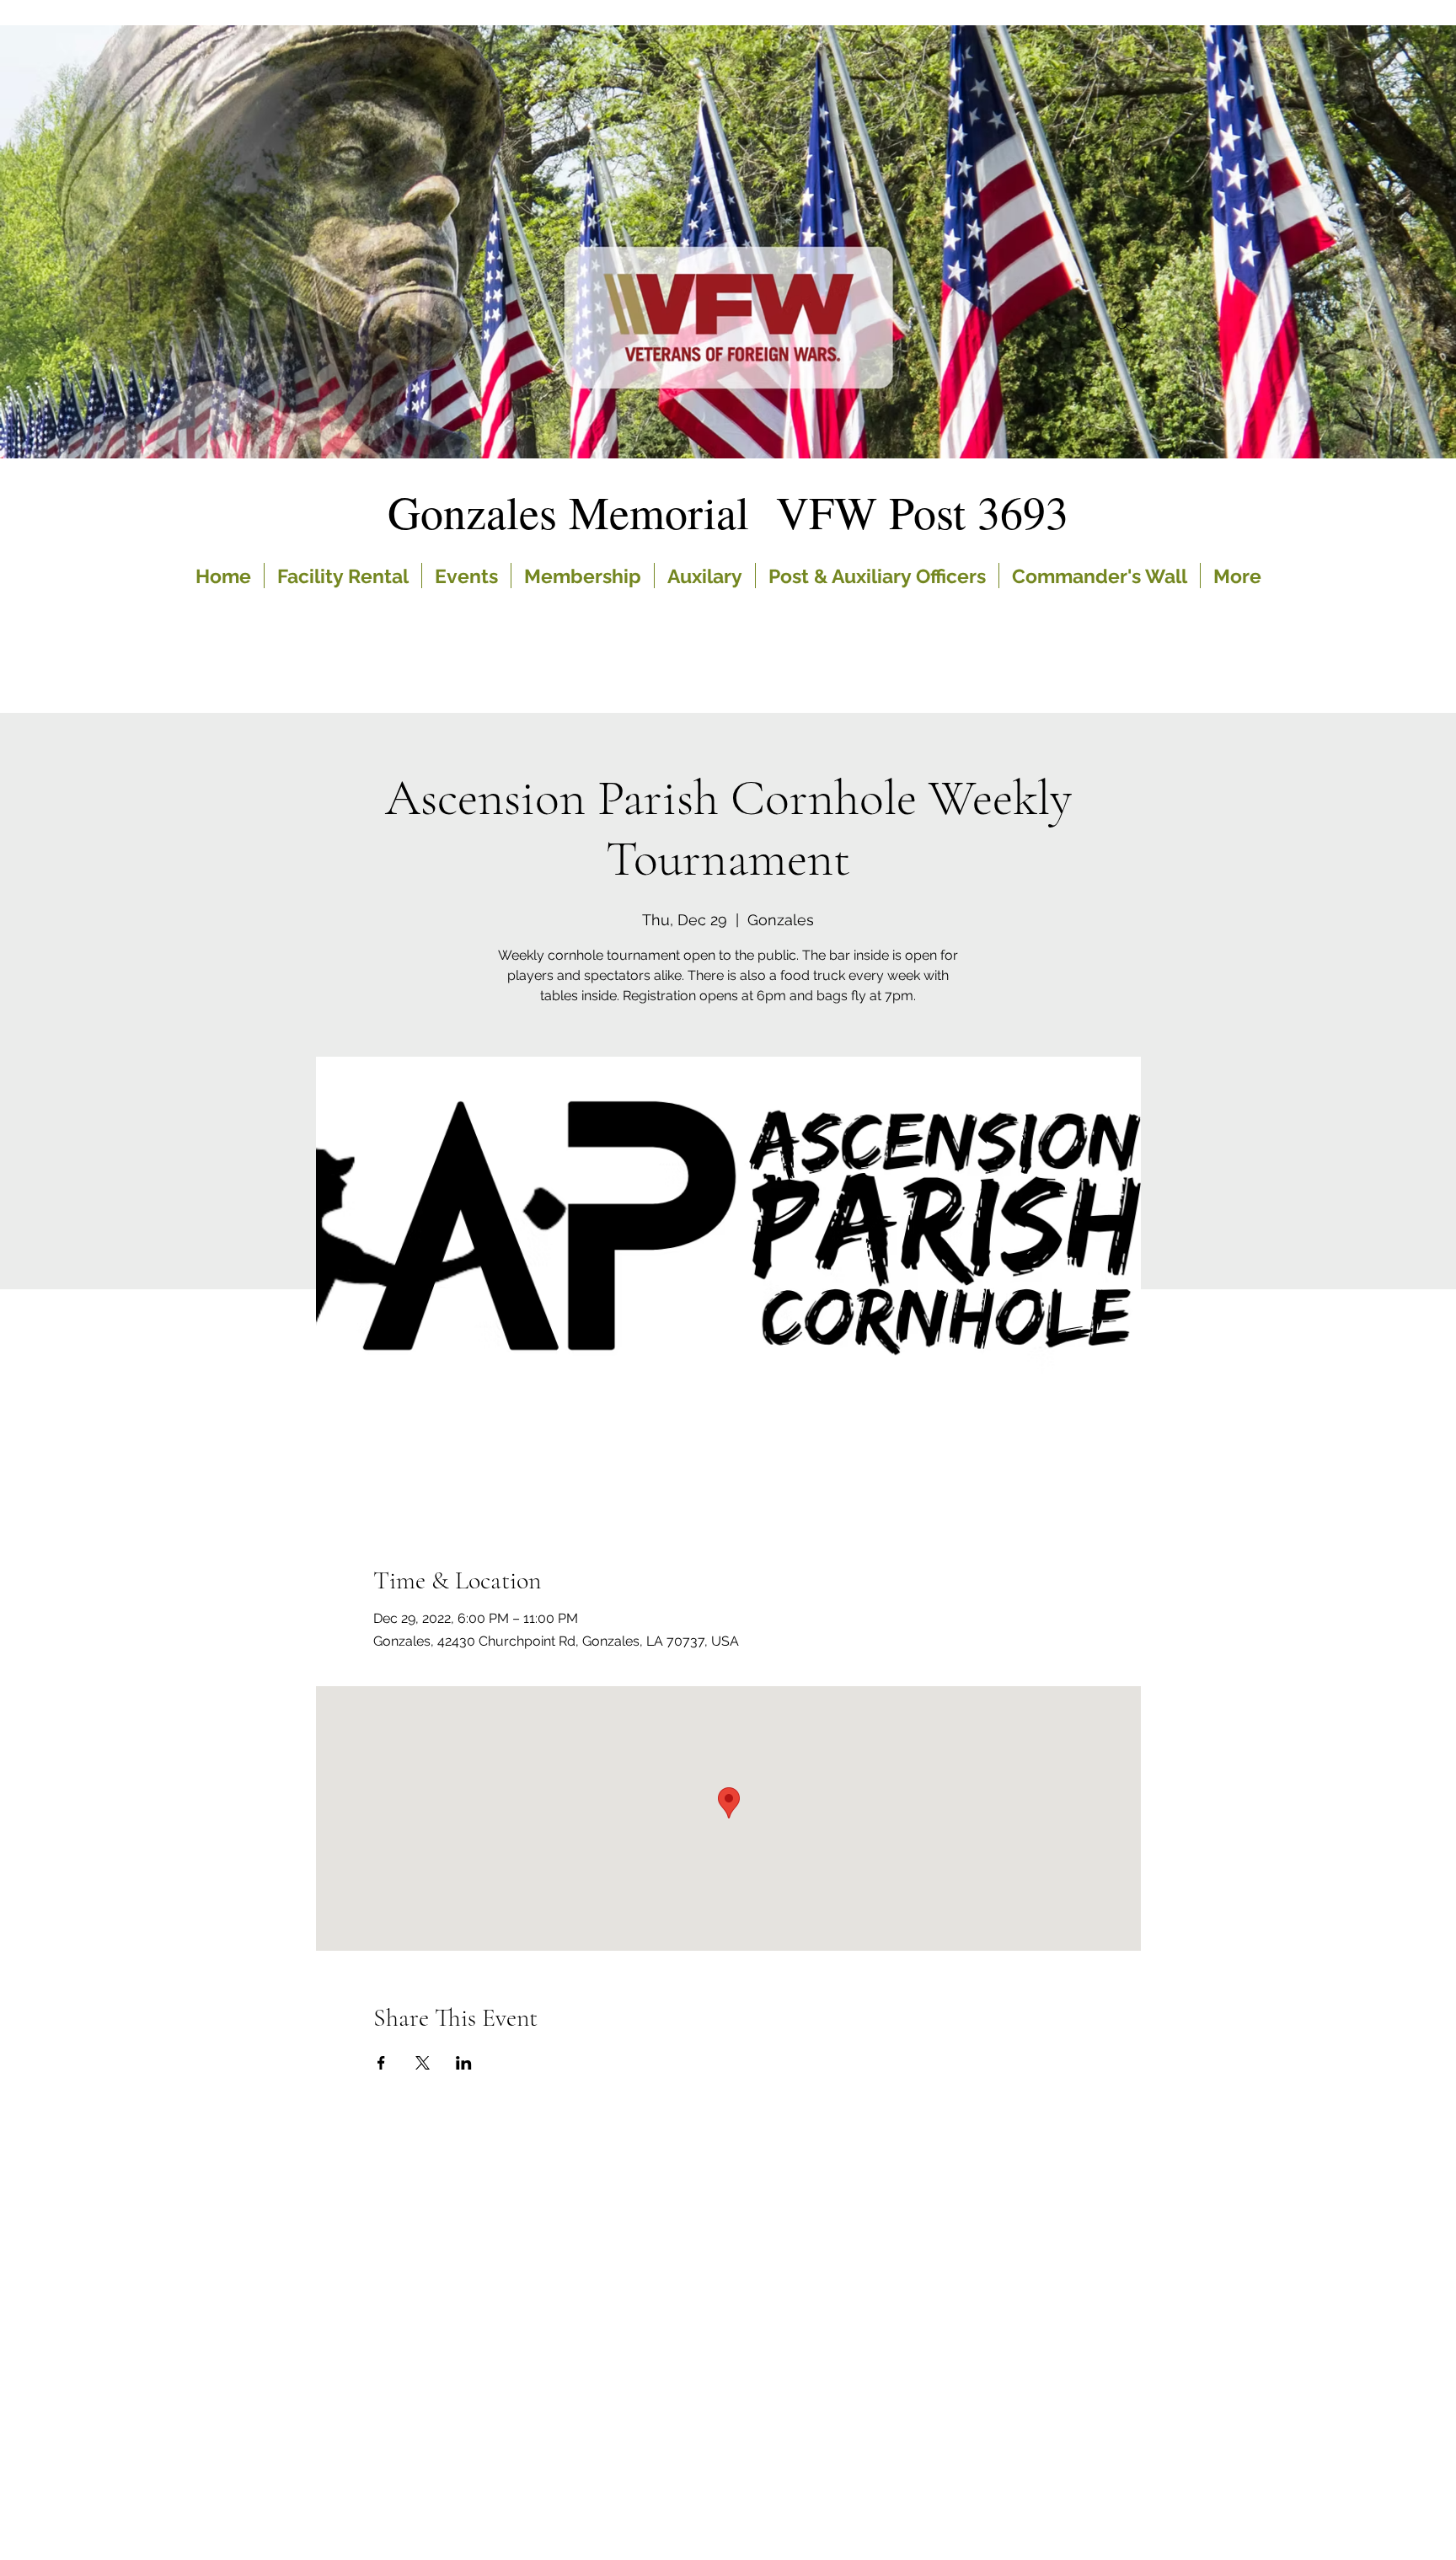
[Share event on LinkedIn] (464, 2063)
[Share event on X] (423, 2063)
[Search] (1123, 324)
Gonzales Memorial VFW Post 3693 (728, 511)
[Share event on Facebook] (381, 2063)
